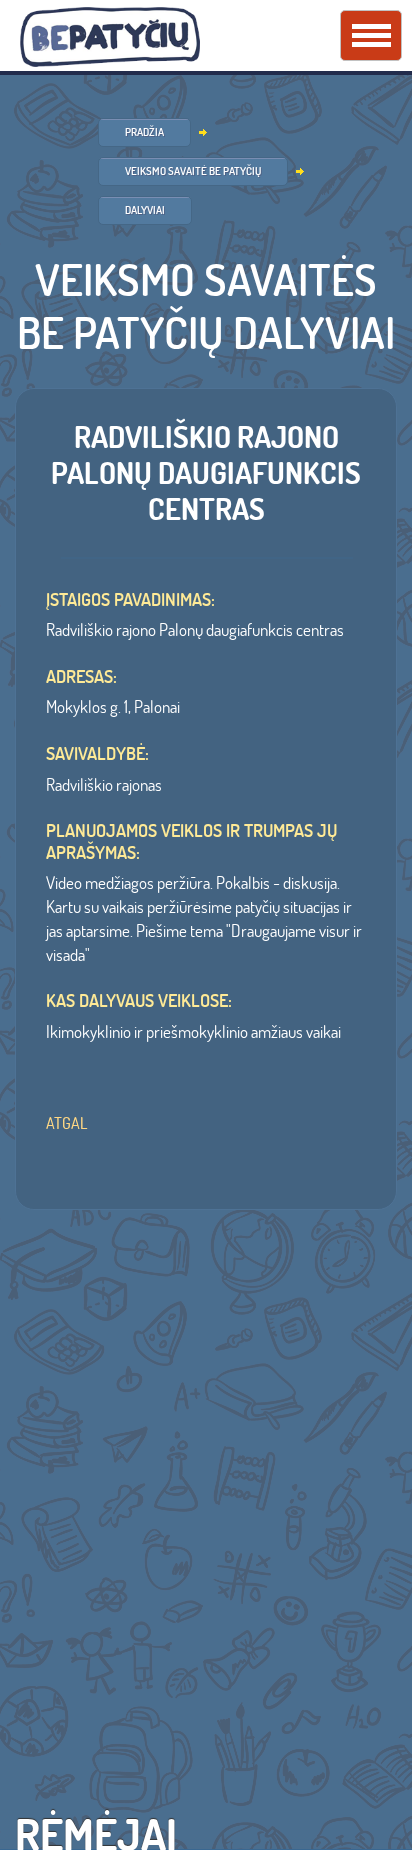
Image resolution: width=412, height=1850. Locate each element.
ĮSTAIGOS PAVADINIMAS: (130, 600)
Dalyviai (145, 210)
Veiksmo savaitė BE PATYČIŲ (193, 171)
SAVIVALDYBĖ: (97, 754)
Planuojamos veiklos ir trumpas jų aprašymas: (191, 841)
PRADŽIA (144, 132)
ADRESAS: (81, 677)
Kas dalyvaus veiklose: (139, 1001)
